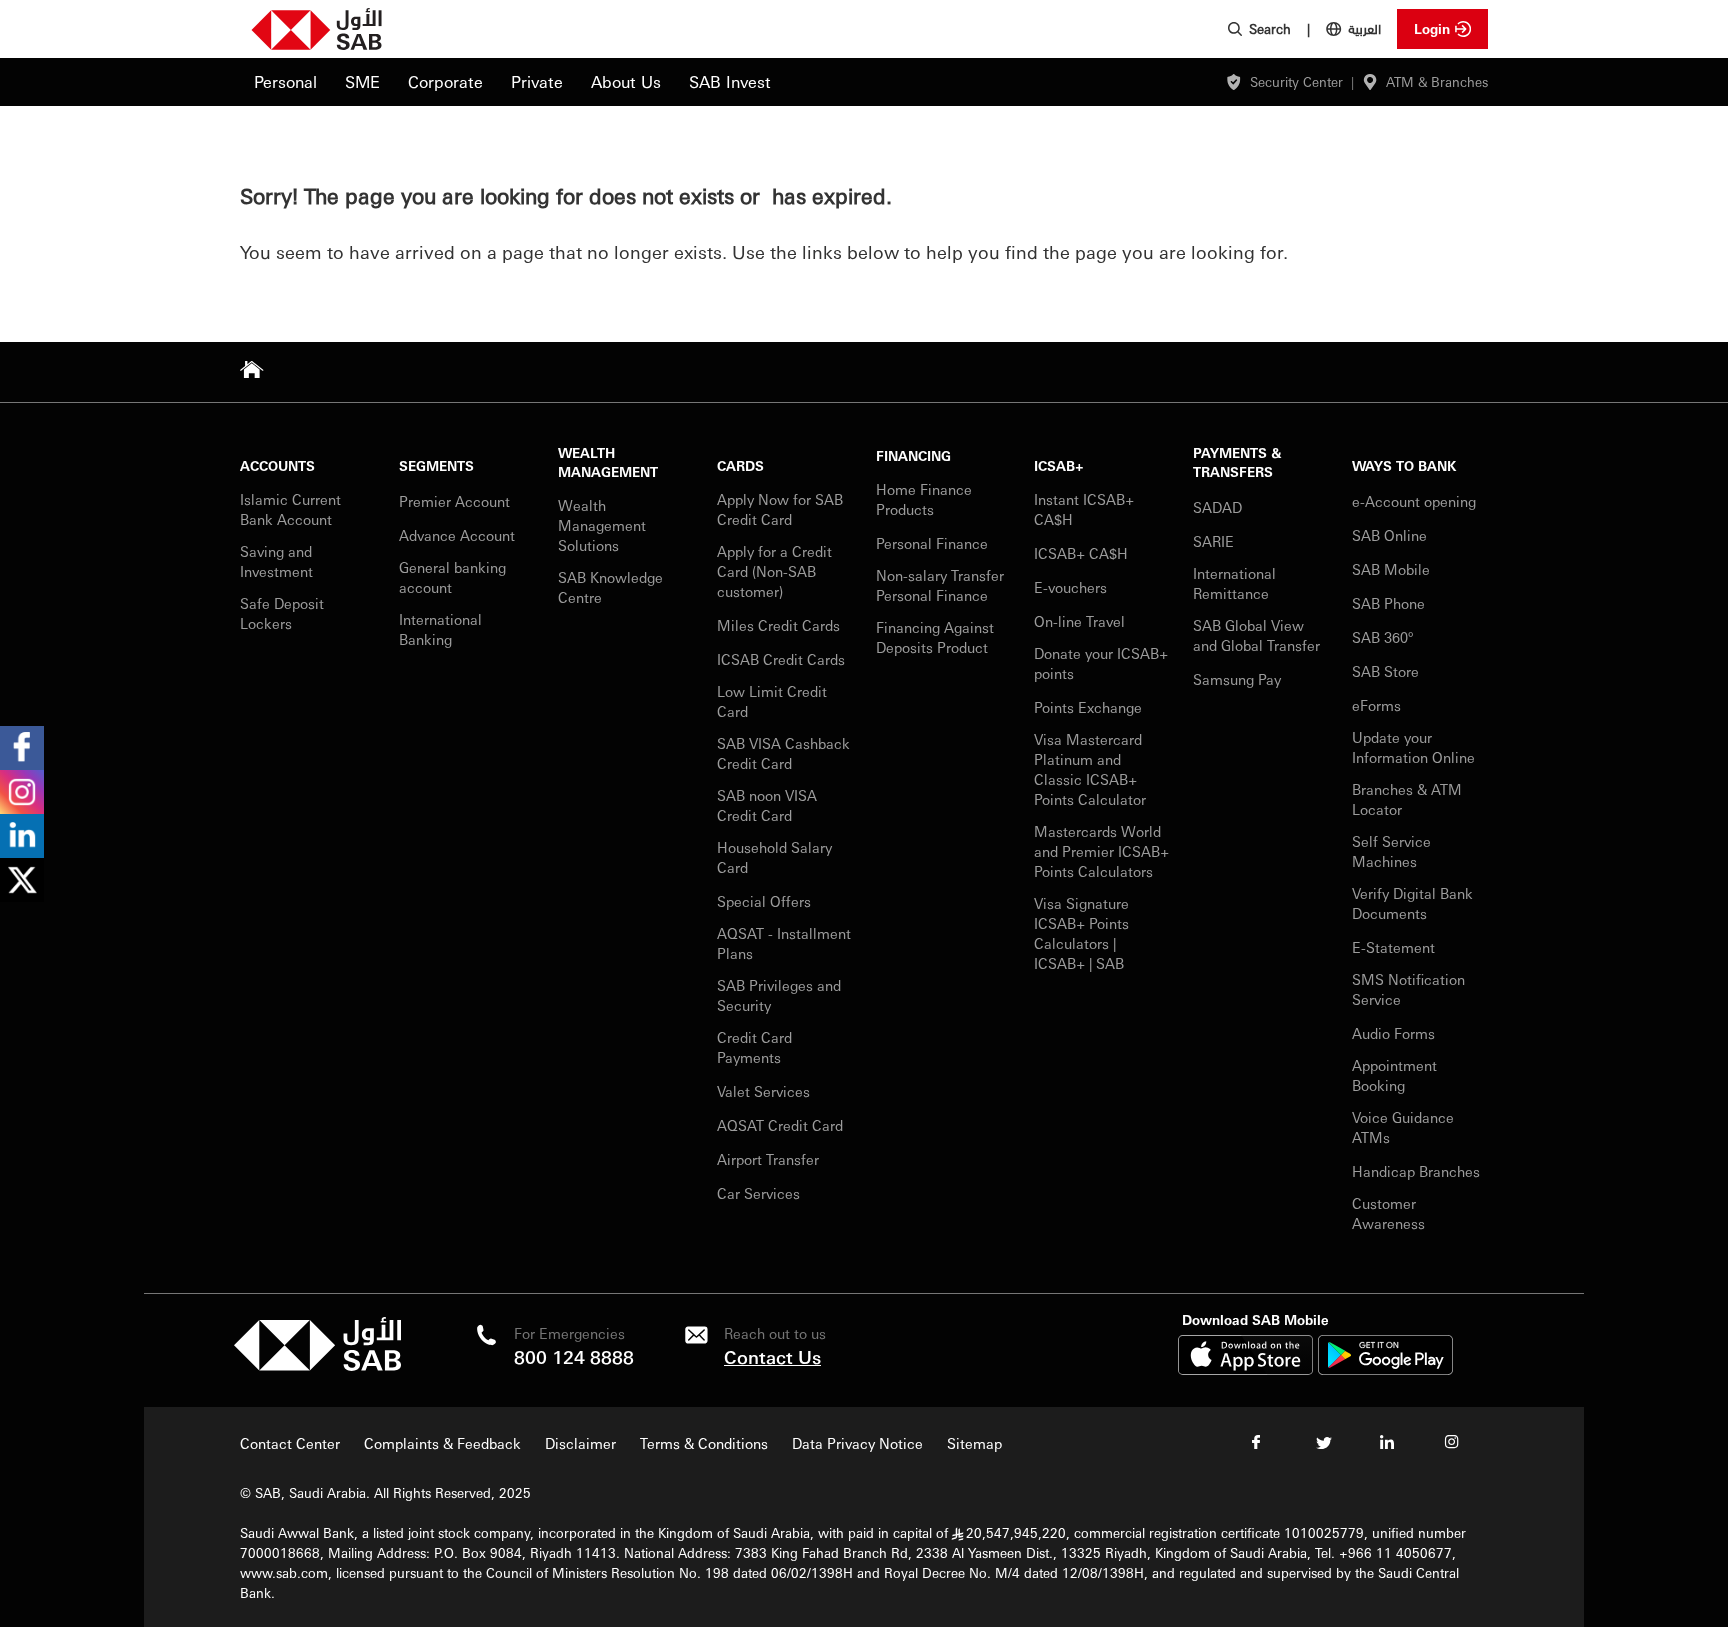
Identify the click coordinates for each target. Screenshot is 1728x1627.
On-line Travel (1079, 621)
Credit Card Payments (754, 1047)
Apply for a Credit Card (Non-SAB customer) (774, 571)
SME (362, 81)
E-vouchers (1070, 587)
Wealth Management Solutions (602, 525)
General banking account (452, 577)
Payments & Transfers (1237, 462)
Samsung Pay (1237, 679)
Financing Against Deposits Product (935, 637)
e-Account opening (1414, 501)
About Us (626, 81)
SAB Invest (730, 81)
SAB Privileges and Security (779, 995)
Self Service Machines (1391, 851)
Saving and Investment (276, 561)
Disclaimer (580, 1443)
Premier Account (454, 501)
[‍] (317, 1365)
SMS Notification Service (1408, 989)
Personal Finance (934, 543)
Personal (285, 81)
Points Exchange (1088, 707)
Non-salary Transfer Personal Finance (940, 585)
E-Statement (1393, 947)
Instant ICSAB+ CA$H (1084, 509)
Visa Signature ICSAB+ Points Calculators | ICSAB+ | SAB (1081, 933)
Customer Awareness (1388, 1213)
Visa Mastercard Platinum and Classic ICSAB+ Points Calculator (1090, 769)
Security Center (1296, 81)
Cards (740, 465)
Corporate (445, 81)
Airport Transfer (770, 1159)
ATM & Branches (1437, 81)
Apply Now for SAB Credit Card (780, 509)
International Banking (440, 629)
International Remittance (1234, 583)
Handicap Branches (1416, 1171)
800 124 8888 (574, 1356)
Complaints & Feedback (442, 1443)
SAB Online (1389, 535)
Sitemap (974, 1443)
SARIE (1215, 541)
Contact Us (772, 1356)
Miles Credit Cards (778, 625)
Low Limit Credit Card (772, 701)
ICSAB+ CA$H (1081, 553)
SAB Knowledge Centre (610, 587)
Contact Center (290, 1443)
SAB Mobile (1391, 569)
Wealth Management (608, 462)
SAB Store (1385, 671)
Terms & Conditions (704, 1443)
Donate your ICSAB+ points (1101, 663)
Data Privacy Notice (857, 1443)
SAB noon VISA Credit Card (767, 805)
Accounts (277, 465)
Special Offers (764, 901)
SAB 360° (1384, 637)
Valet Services (763, 1091)
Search (1270, 28)
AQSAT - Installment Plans (784, 943)
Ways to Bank (1404, 465)
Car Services (760, 1193)
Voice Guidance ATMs (1403, 1127)
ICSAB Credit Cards (781, 659)
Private (537, 81)
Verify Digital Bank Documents (1412, 903)
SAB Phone (1388, 603)
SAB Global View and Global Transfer (1256, 635)
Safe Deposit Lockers (282, 613)
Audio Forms (1393, 1033)
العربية (1364, 28)
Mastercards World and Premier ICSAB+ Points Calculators (1101, 851)
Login (1432, 28)
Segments (436, 465)
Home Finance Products (924, 499)
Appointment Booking (1394, 1075)
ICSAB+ (1059, 465)
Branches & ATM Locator (1407, 799)
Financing (913, 455)
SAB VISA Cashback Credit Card (783, 753)
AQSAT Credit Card (782, 1125)
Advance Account (457, 535)
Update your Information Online (1413, 747)
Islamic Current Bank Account (290, 509)
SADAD (1217, 507)
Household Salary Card (774, 857)
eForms (1376, 705)
